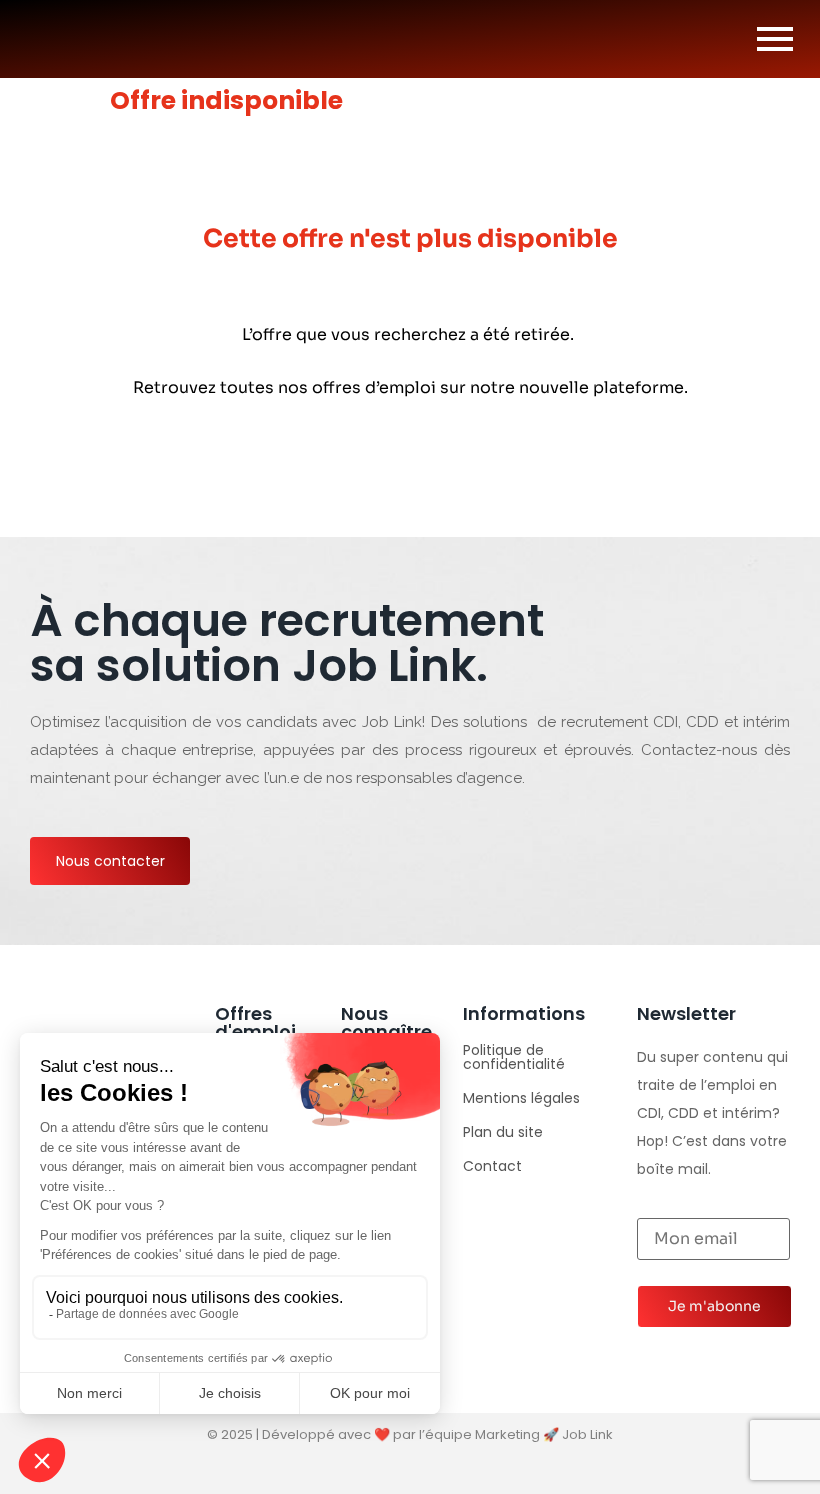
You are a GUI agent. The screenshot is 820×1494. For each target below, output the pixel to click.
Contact (492, 1166)
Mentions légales (521, 1098)
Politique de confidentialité (514, 1057)
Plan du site (503, 1132)
